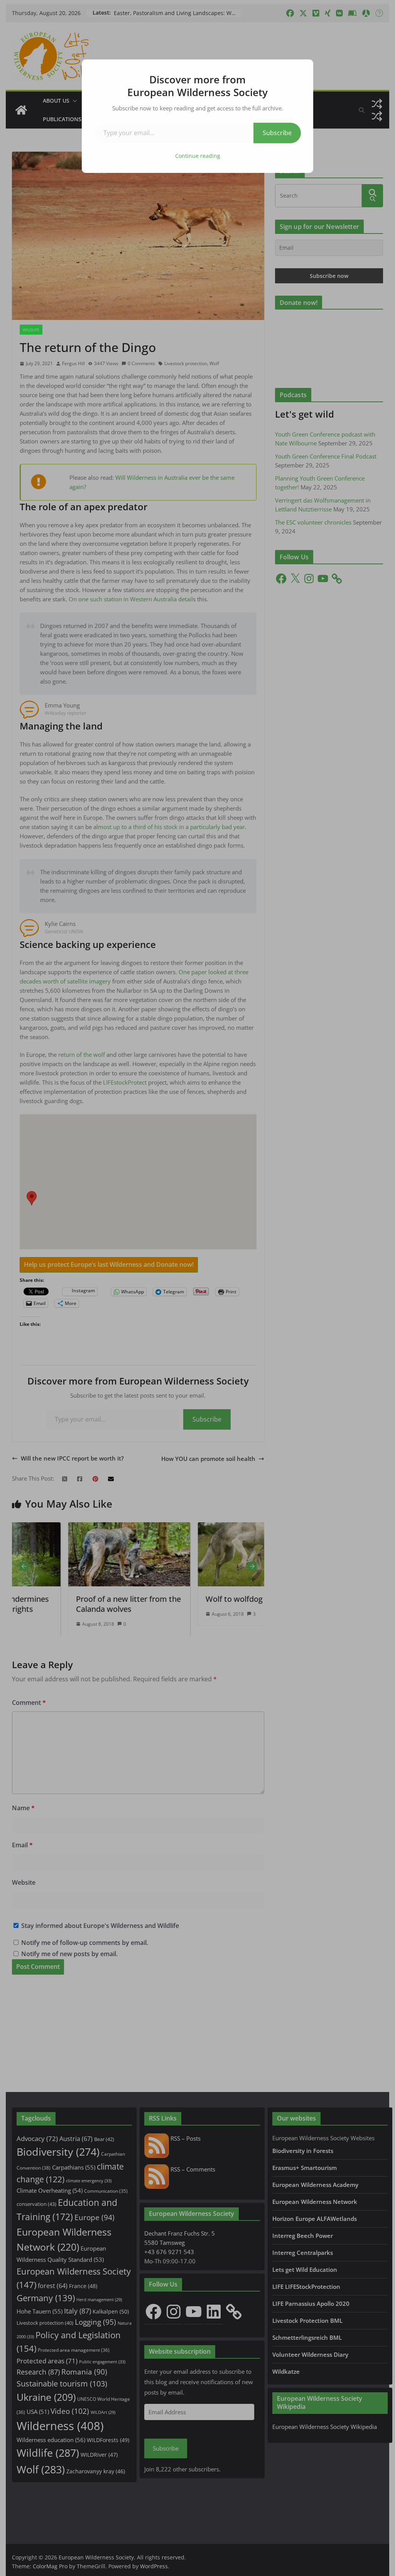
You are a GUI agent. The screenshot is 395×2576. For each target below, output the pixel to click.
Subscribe (277, 133)
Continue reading (198, 156)
